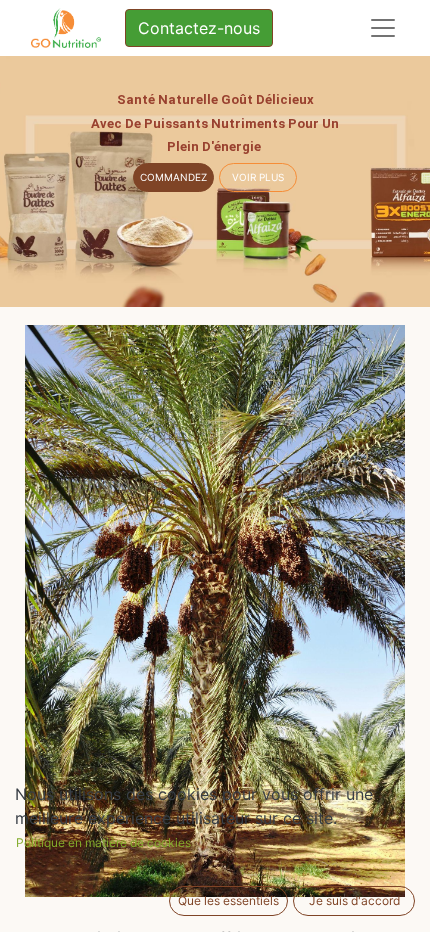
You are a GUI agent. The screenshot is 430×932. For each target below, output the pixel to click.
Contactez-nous (199, 28)
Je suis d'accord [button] (354, 900)
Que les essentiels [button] (228, 900)
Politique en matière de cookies (103, 842)
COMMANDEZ (173, 177)
